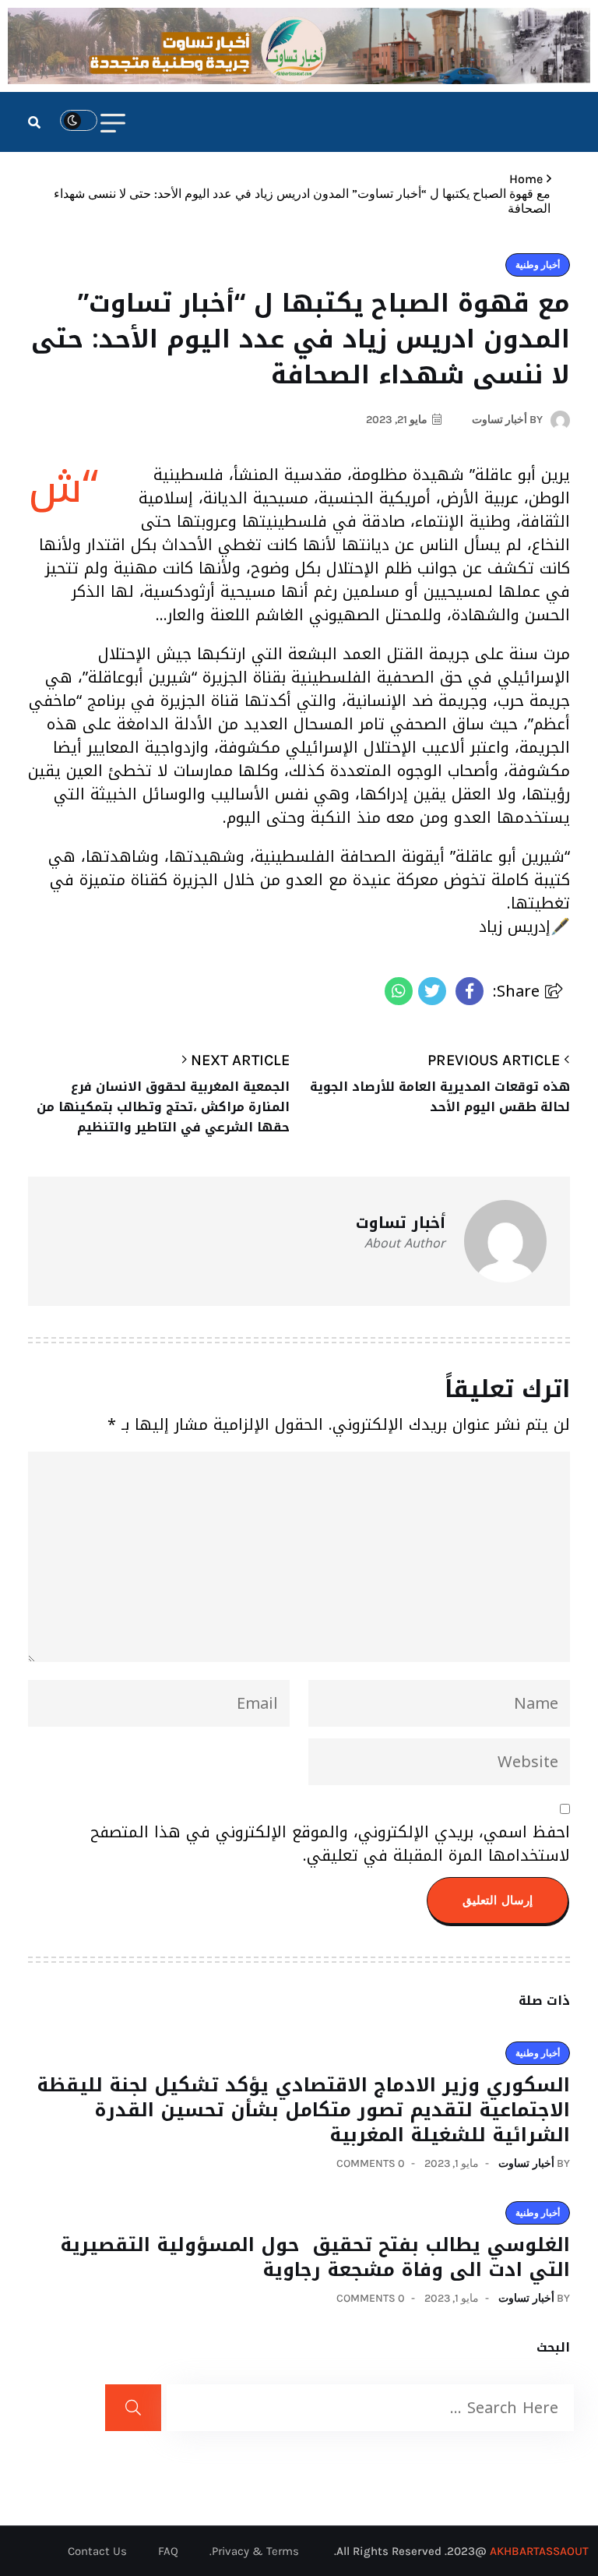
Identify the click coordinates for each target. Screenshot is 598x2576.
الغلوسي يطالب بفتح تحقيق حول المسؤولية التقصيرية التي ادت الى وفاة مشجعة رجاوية (315, 2257)
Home (523, 179)
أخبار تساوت (526, 2163)
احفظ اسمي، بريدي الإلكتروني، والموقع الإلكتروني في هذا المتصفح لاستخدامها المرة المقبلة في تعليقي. (330, 1844)
